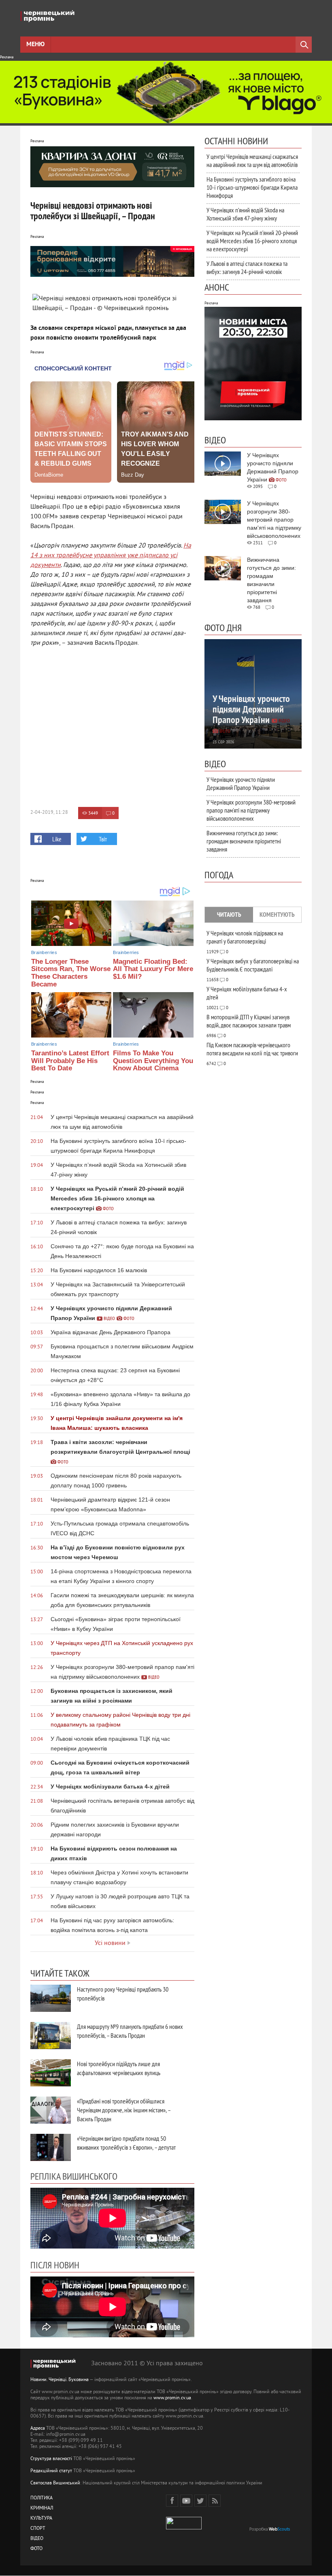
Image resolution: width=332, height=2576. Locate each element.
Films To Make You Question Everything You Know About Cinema (153, 1061)
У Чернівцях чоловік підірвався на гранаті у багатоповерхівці (245, 937)
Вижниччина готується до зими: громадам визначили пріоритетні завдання (244, 841)
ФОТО (36, 2549)
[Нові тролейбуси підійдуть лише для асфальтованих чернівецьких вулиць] (51, 2073)
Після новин (55, 2265)
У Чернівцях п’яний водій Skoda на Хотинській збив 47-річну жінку (245, 214)
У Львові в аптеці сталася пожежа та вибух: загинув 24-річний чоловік (247, 267)
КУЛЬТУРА (41, 2519)
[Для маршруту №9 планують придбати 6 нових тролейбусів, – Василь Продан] (51, 2036)
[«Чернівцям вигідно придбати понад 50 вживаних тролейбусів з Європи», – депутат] (51, 2147)
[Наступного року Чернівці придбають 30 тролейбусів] (51, 1998)
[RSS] (215, 2501)
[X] (200, 2501)
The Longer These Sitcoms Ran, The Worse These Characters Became (71, 973)
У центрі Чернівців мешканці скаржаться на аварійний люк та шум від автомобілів (252, 160)
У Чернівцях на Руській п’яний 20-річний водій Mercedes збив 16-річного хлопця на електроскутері (252, 241)
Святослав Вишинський (55, 2483)
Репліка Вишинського (74, 2176)
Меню (35, 45)
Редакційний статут (51, 2471)
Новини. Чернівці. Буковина (60, 2380)
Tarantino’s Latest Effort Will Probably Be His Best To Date (70, 1061)
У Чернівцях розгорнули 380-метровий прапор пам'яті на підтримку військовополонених (251, 810)
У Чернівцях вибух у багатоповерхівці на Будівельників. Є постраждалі (253, 965)
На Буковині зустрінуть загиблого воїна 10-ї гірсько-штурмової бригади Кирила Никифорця (252, 187)
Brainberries (44, 952)
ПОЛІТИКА (41, 2498)
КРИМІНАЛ (42, 2509)
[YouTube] (186, 2501)
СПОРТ (38, 2529)
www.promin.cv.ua (172, 2398)
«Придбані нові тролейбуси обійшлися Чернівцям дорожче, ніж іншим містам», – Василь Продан (124, 2110)
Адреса (38, 2429)
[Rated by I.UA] (184, 2528)
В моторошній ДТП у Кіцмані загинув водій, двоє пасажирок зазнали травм (249, 1021)
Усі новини (110, 1943)
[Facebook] (172, 2501)
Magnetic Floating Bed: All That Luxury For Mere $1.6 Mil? (153, 969)
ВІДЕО (37, 2539)
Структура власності (51, 2459)
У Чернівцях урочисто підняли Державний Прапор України (241, 783)
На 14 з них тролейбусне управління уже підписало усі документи (111, 556)
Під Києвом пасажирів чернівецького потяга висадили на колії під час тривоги (252, 1049)
